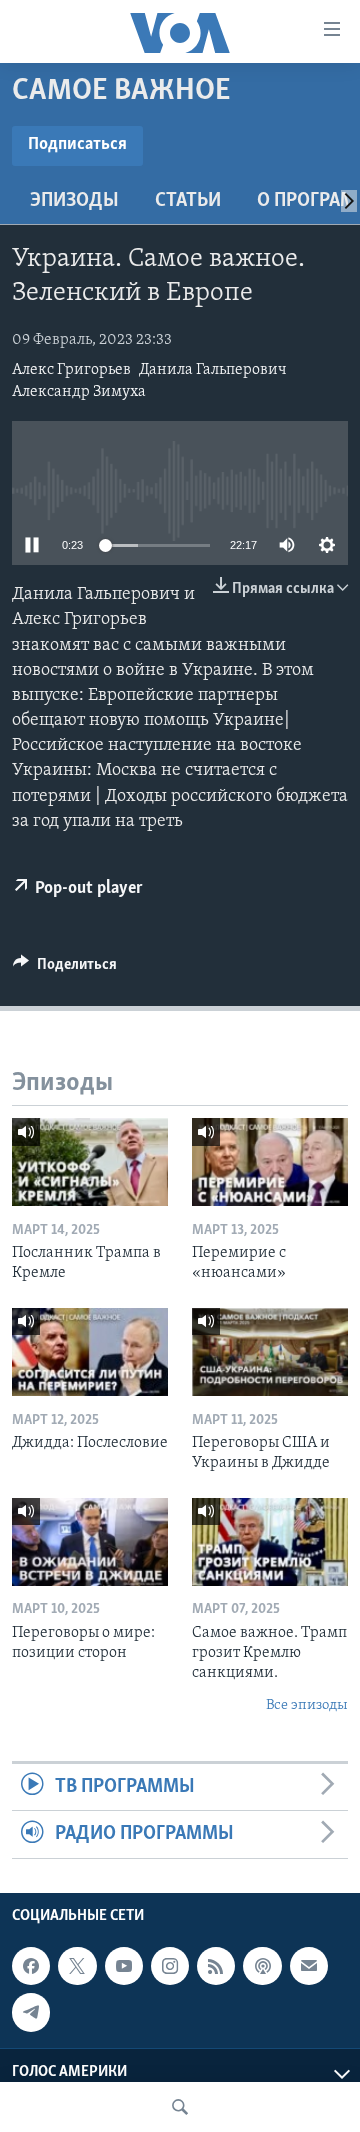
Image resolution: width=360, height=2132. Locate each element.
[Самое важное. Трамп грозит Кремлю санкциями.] (270, 1542)
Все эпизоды (307, 1705)
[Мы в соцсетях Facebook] (31, 1966)
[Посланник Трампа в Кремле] (90, 1162)
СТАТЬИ (188, 201)
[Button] (65, 969)
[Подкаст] (262, 1966)
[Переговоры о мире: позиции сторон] (90, 1542)
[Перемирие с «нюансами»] (270, 1162)
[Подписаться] (309, 1966)
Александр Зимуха (79, 392)
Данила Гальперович (213, 370)
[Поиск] (180, 2107)
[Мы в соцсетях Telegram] (31, 2012)
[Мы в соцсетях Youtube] (124, 1966)
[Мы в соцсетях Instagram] (170, 1966)
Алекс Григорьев (71, 370)
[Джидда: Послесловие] (90, 1352)
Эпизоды (74, 201)
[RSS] (216, 1966)
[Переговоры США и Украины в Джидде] (270, 1352)
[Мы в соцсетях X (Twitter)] (77, 1966)
